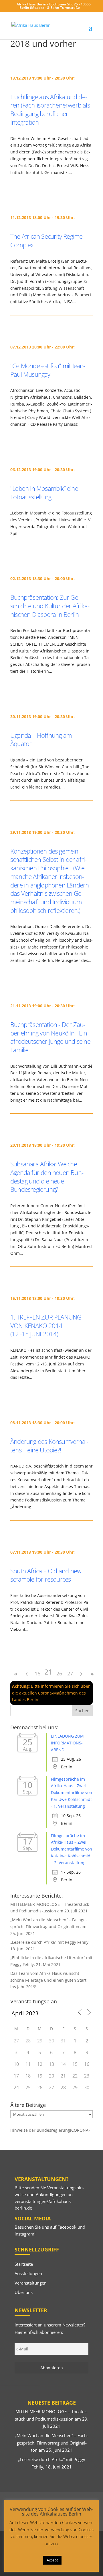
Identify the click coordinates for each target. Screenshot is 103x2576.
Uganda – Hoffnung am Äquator (41, 739)
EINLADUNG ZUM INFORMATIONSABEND (67, 1743)
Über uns (24, 2292)
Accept (52, 2560)
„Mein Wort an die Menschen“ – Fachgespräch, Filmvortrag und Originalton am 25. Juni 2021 (49, 1927)
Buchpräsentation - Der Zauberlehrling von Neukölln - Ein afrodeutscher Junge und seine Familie (50, 1037)
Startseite (24, 2264)
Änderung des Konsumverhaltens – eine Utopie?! (49, 1446)
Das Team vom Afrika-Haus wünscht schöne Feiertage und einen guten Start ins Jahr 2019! (48, 1980)
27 (70, 1673)
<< (16, 1674)
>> (92, 1674)
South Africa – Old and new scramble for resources (46, 1575)
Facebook (67, 2227)
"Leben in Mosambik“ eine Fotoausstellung (44, 492)
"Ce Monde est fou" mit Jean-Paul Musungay (48, 370)
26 (59, 1673)
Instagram (24, 2234)
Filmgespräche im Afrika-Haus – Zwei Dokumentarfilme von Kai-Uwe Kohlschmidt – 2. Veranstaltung (72, 1849)
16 (37, 1673)
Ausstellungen (28, 2273)
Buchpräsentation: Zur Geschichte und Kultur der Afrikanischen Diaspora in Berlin (50, 606)
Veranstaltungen (31, 2283)
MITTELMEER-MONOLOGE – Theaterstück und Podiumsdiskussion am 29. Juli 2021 (52, 2419)
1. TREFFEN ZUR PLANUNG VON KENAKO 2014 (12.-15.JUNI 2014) (46, 1325)
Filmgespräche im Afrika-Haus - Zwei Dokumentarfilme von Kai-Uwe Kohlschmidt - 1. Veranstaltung (72, 1793)
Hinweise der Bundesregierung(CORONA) (50, 2130)
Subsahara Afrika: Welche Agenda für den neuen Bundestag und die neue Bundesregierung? (47, 1176)
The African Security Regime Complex (46, 240)
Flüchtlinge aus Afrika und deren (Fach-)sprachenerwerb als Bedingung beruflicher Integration (50, 109)
